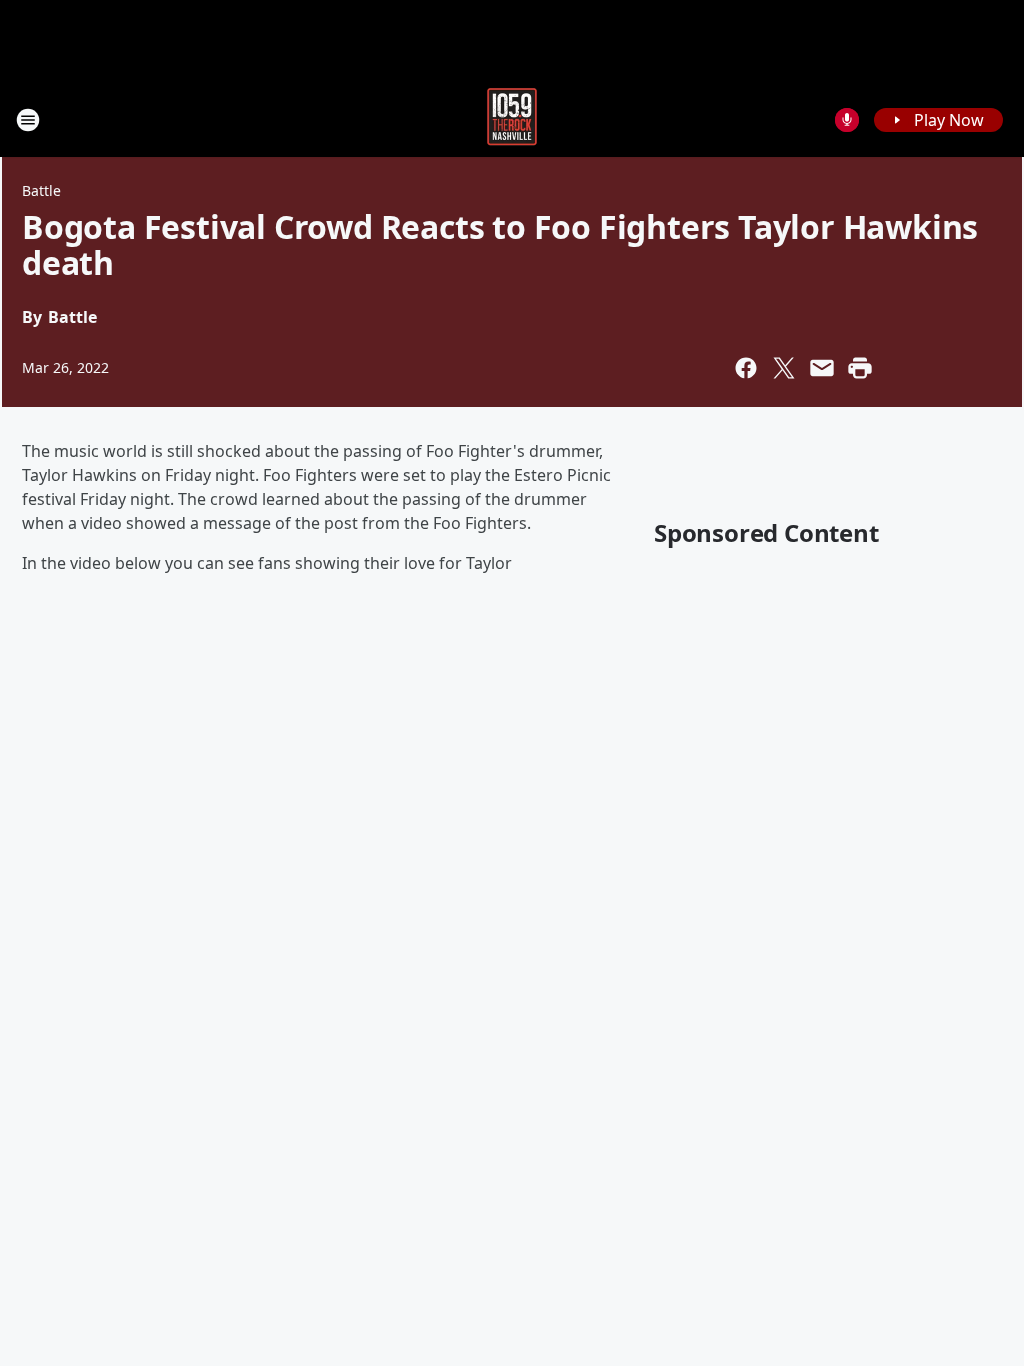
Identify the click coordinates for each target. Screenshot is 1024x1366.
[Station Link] (512, 119)
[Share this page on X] (784, 368)
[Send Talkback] (847, 120)
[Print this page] (860, 368)
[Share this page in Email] (822, 368)
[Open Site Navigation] (28, 120)
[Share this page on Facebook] (746, 368)
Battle (41, 190)
